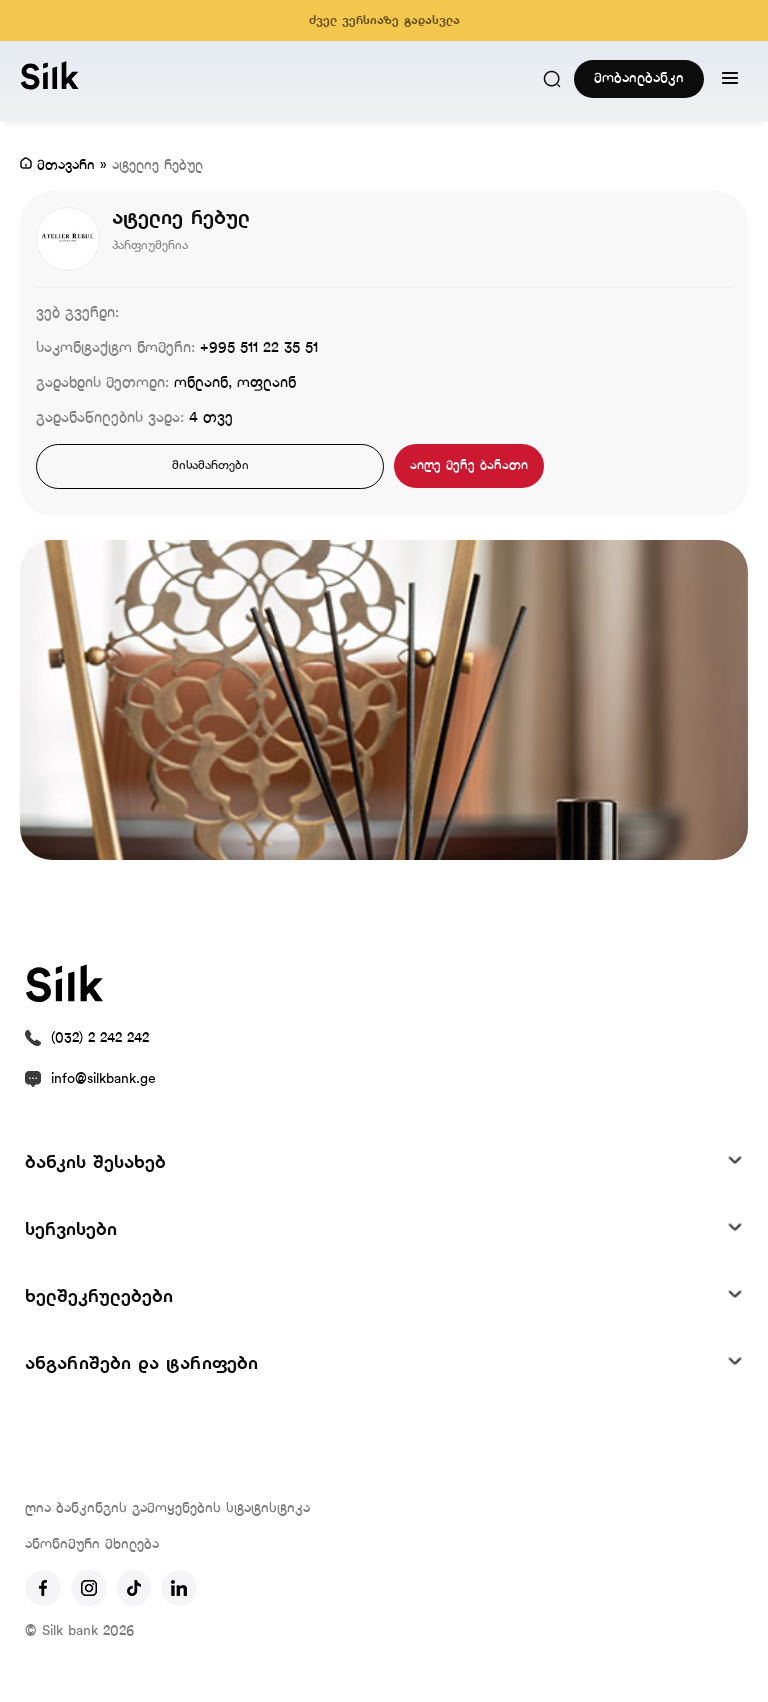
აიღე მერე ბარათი (469, 465)
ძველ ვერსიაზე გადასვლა (384, 21)
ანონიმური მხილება (92, 1544)
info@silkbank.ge (103, 1079)
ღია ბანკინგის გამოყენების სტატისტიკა (167, 1508)
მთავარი (66, 165)
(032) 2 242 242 (100, 1038)
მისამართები (210, 466)
